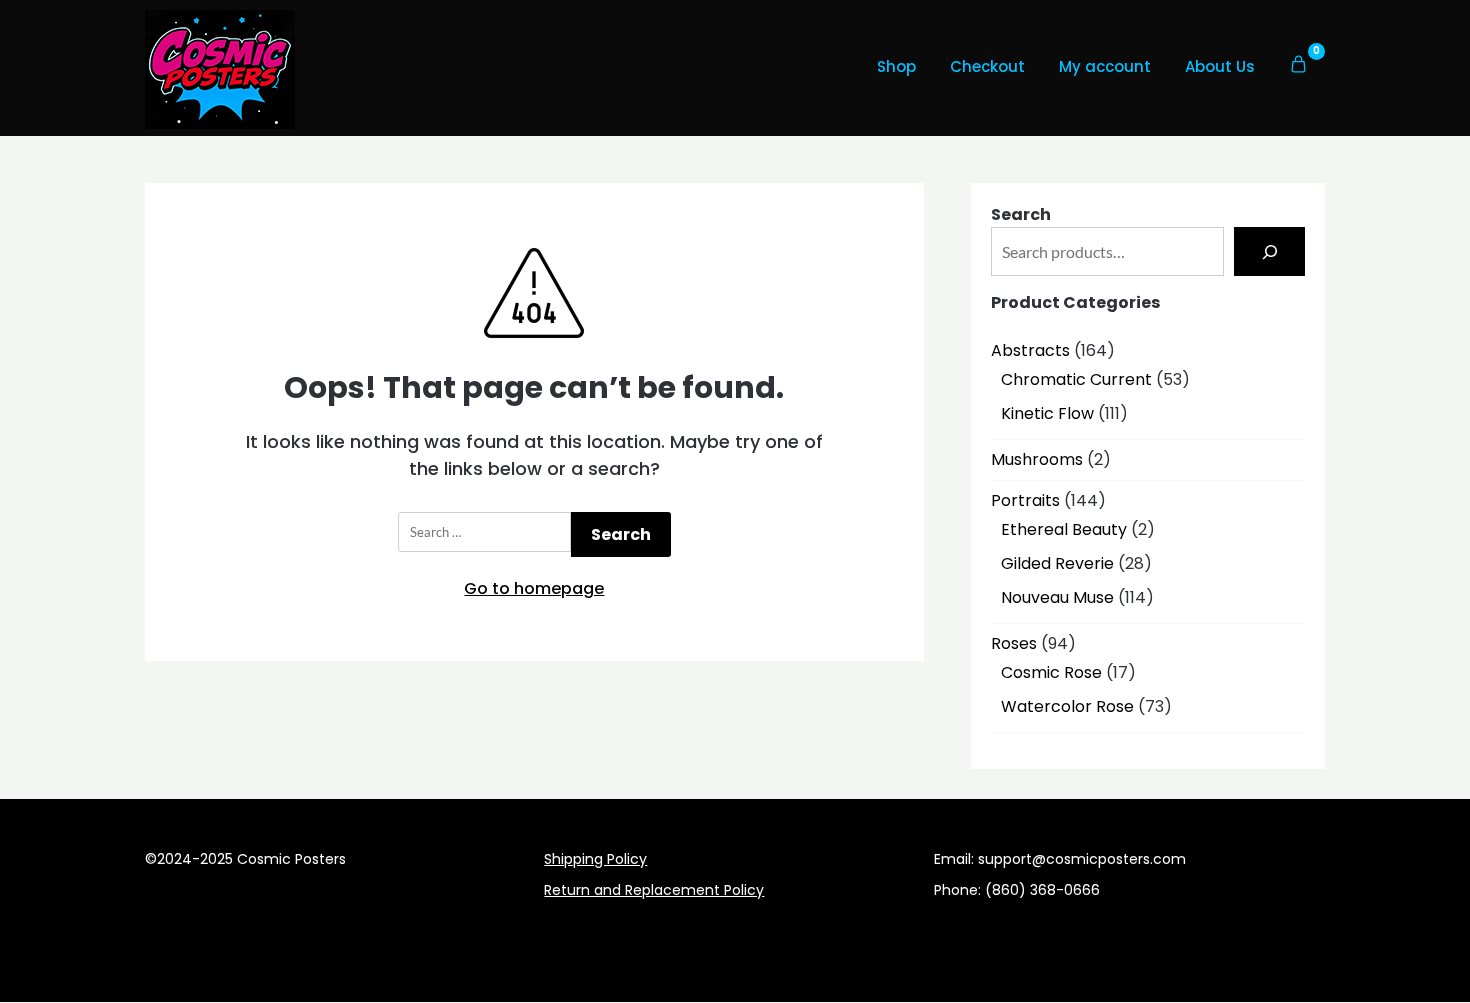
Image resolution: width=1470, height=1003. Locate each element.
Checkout (987, 66)
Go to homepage (534, 588)
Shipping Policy (595, 859)
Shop (896, 66)
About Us (1220, 66)
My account (1105, 66)
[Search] (1269, 251)
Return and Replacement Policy (654, 890)
